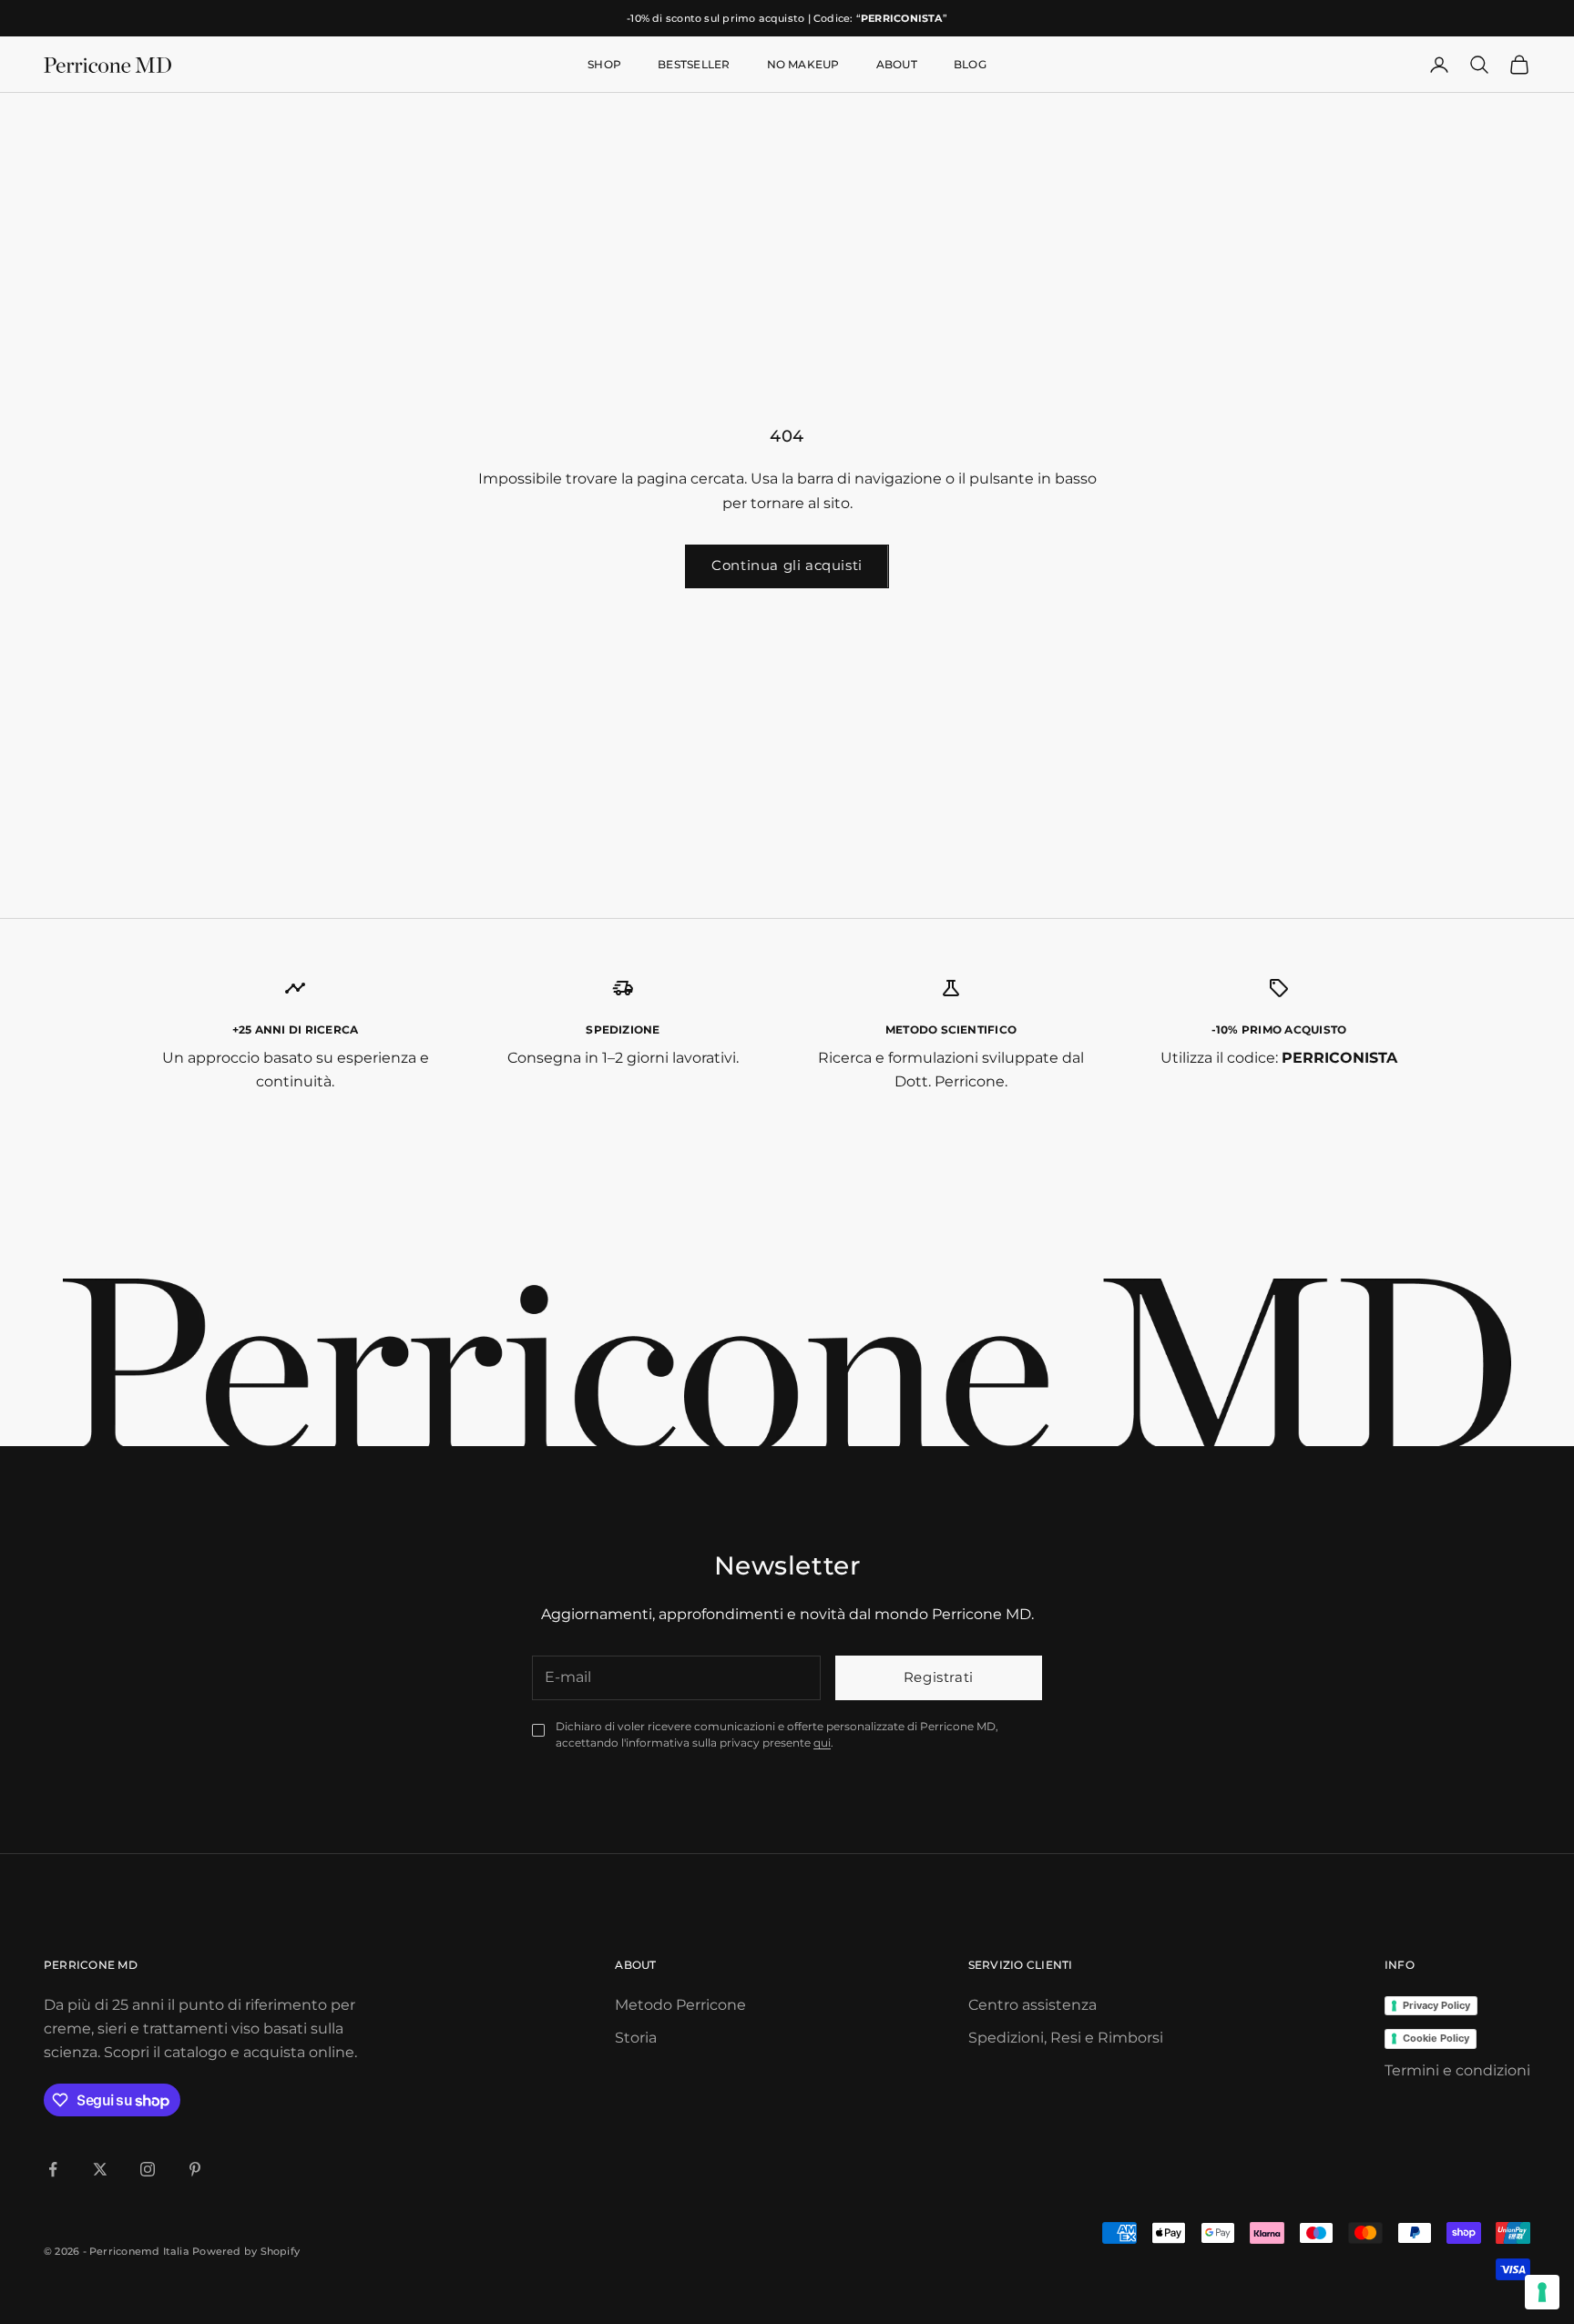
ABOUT (897, 64)
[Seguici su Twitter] (100, 2169)
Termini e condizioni (1457, 2070)
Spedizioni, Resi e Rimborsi (1066, 2038)
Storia (636, 2038)
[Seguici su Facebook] (53, 2169)
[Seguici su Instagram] (148, 2169)
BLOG (970, 64)
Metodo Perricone (680, 2005)
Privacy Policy (1436, 2005)
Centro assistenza (1032, 2005)
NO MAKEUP (803, 64)
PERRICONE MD (91, 1965)
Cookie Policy (1436, 2038)
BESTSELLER (694, 64)
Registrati (939, 1677)
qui (822, 1743)
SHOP (604, 64)
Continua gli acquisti (787, 565)
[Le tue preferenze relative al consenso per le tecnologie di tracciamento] (1542, 2292)
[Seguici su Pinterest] (195, 2169)
